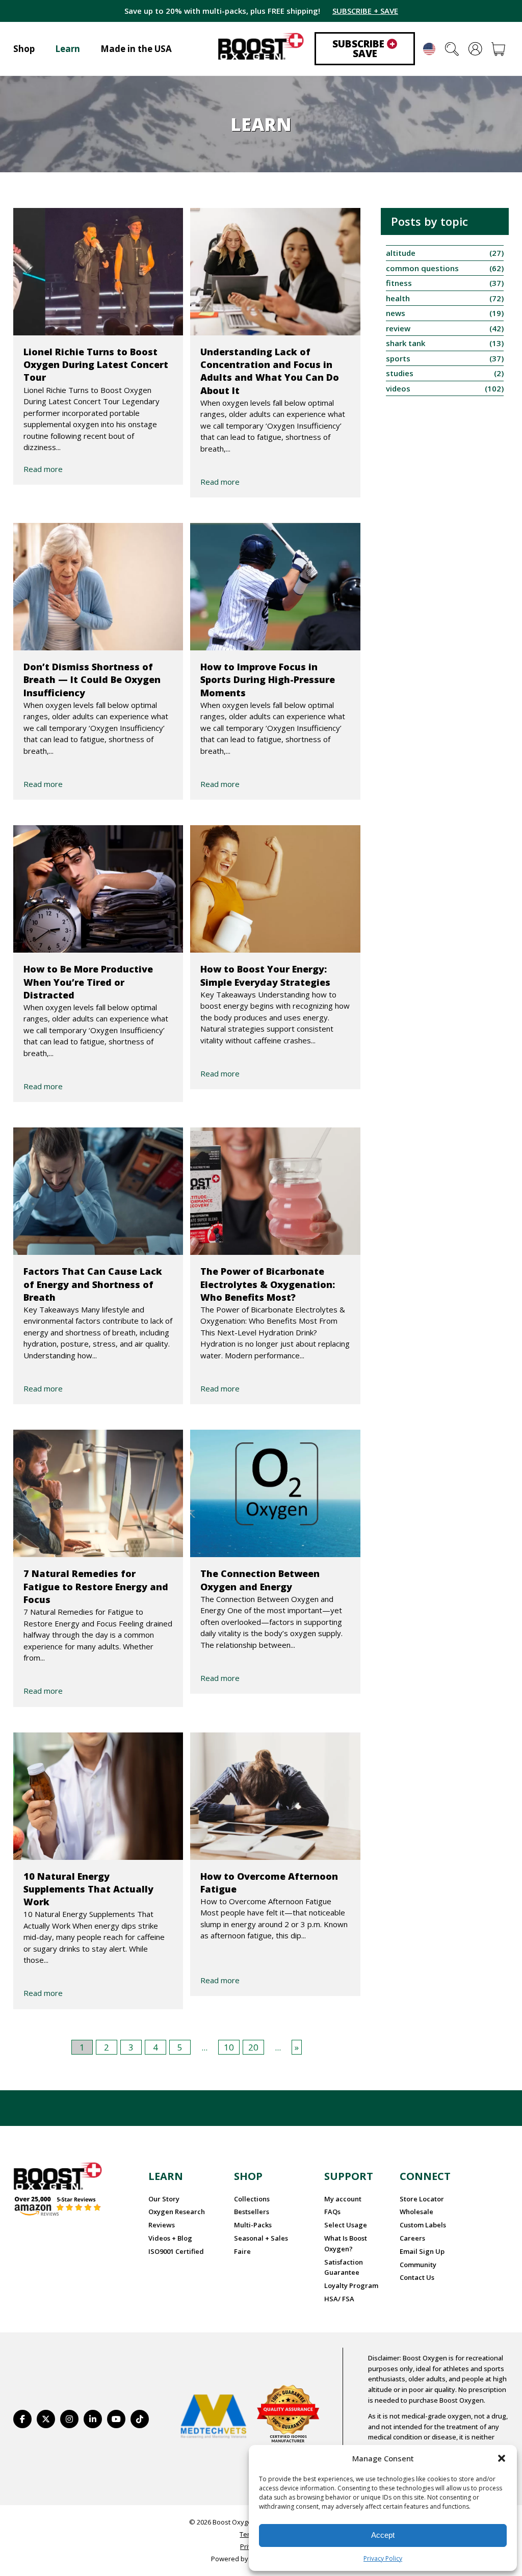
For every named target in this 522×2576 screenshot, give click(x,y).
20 (253, 2047)
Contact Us (417, 2277)
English (429, 49)
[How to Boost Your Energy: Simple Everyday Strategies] (275, 889)
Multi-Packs (253, 2225)
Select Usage (346, 2225)
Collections (252, 2199)
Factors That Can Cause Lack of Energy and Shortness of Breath (93, 1284)
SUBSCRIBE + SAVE (365, 11)
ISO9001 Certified (176, 2251)
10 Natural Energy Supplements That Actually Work (88, 1889)
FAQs (332, 2212)
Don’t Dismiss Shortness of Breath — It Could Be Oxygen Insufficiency (92, 679)
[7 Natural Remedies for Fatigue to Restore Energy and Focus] (98, 1493)
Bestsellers (252, 2212)
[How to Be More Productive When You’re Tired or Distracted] (98, 889)
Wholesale (416, 2212)
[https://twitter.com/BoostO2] (46, 2419)
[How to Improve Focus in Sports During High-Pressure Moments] (275, 587)
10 (229, 2047)
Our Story (164, 2199)
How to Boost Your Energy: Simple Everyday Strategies (265, 975)
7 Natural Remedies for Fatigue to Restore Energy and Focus (96, 1586)
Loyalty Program (351, 2285)
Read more (43, 469)
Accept (383, 2535)
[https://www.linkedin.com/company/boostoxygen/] (93, 2419)
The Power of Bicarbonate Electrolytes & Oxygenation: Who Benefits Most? (268, 1284)
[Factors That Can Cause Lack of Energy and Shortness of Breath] (98, 1191)
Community (418, 2265)
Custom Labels (423, 2225)
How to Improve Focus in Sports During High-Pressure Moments (268, 679)
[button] (502, 2458)
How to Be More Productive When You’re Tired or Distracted (88, 982)
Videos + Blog (170, 2238)
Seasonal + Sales (261, 2238)
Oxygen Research (177, 2212)
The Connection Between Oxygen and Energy (260, 1580)
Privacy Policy (383, 2558)
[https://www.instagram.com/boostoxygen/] (69, 2419)
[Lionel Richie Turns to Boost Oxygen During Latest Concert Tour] (98, 272)
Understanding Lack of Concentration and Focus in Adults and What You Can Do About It (270, 371)
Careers (412, 2238)
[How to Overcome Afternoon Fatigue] (275, 1796)
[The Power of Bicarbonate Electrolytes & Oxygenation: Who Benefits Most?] (275, 1191)
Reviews (162, 2225)
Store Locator (422, 2199)
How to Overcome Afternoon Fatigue (269, 1883)
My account (343, 2199)
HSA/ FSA (339, 2299)
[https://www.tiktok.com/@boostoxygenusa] (140, 2419)
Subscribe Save (364, 49)
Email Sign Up (422, 2251)
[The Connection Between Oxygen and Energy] (275, 1493)
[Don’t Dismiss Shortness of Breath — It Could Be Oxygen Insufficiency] (98, 587)
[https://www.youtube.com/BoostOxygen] (116, 2419)
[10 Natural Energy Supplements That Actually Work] (98, 1796)
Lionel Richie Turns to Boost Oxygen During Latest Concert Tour (96, 364)
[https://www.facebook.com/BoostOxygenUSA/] (22, 2419)
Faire (242, 2251)
